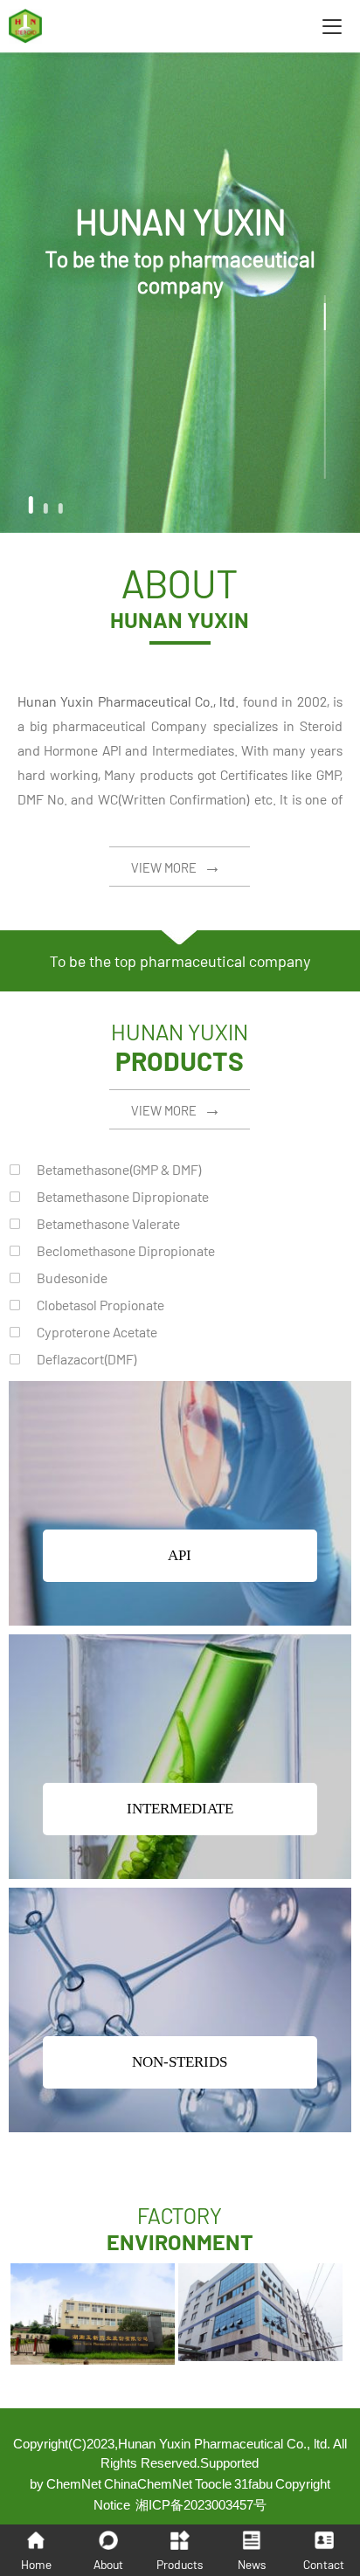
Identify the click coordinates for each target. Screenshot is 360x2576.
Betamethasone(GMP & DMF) (119, 1169)
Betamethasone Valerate (108, 1223)
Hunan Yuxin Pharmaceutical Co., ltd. (128, 701)
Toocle (213, 2484)
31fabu (253, 2484)
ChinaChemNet (148, 2484)
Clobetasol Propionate (100, 1305)
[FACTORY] (93, 2358)
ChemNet (74, 2484)
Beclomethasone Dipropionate (126, 1250)
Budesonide (72, 1278)
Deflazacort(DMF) (87, 1359)
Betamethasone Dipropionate (123, 1196)
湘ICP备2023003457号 (201, 2505)
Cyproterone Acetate (97, 1332)
